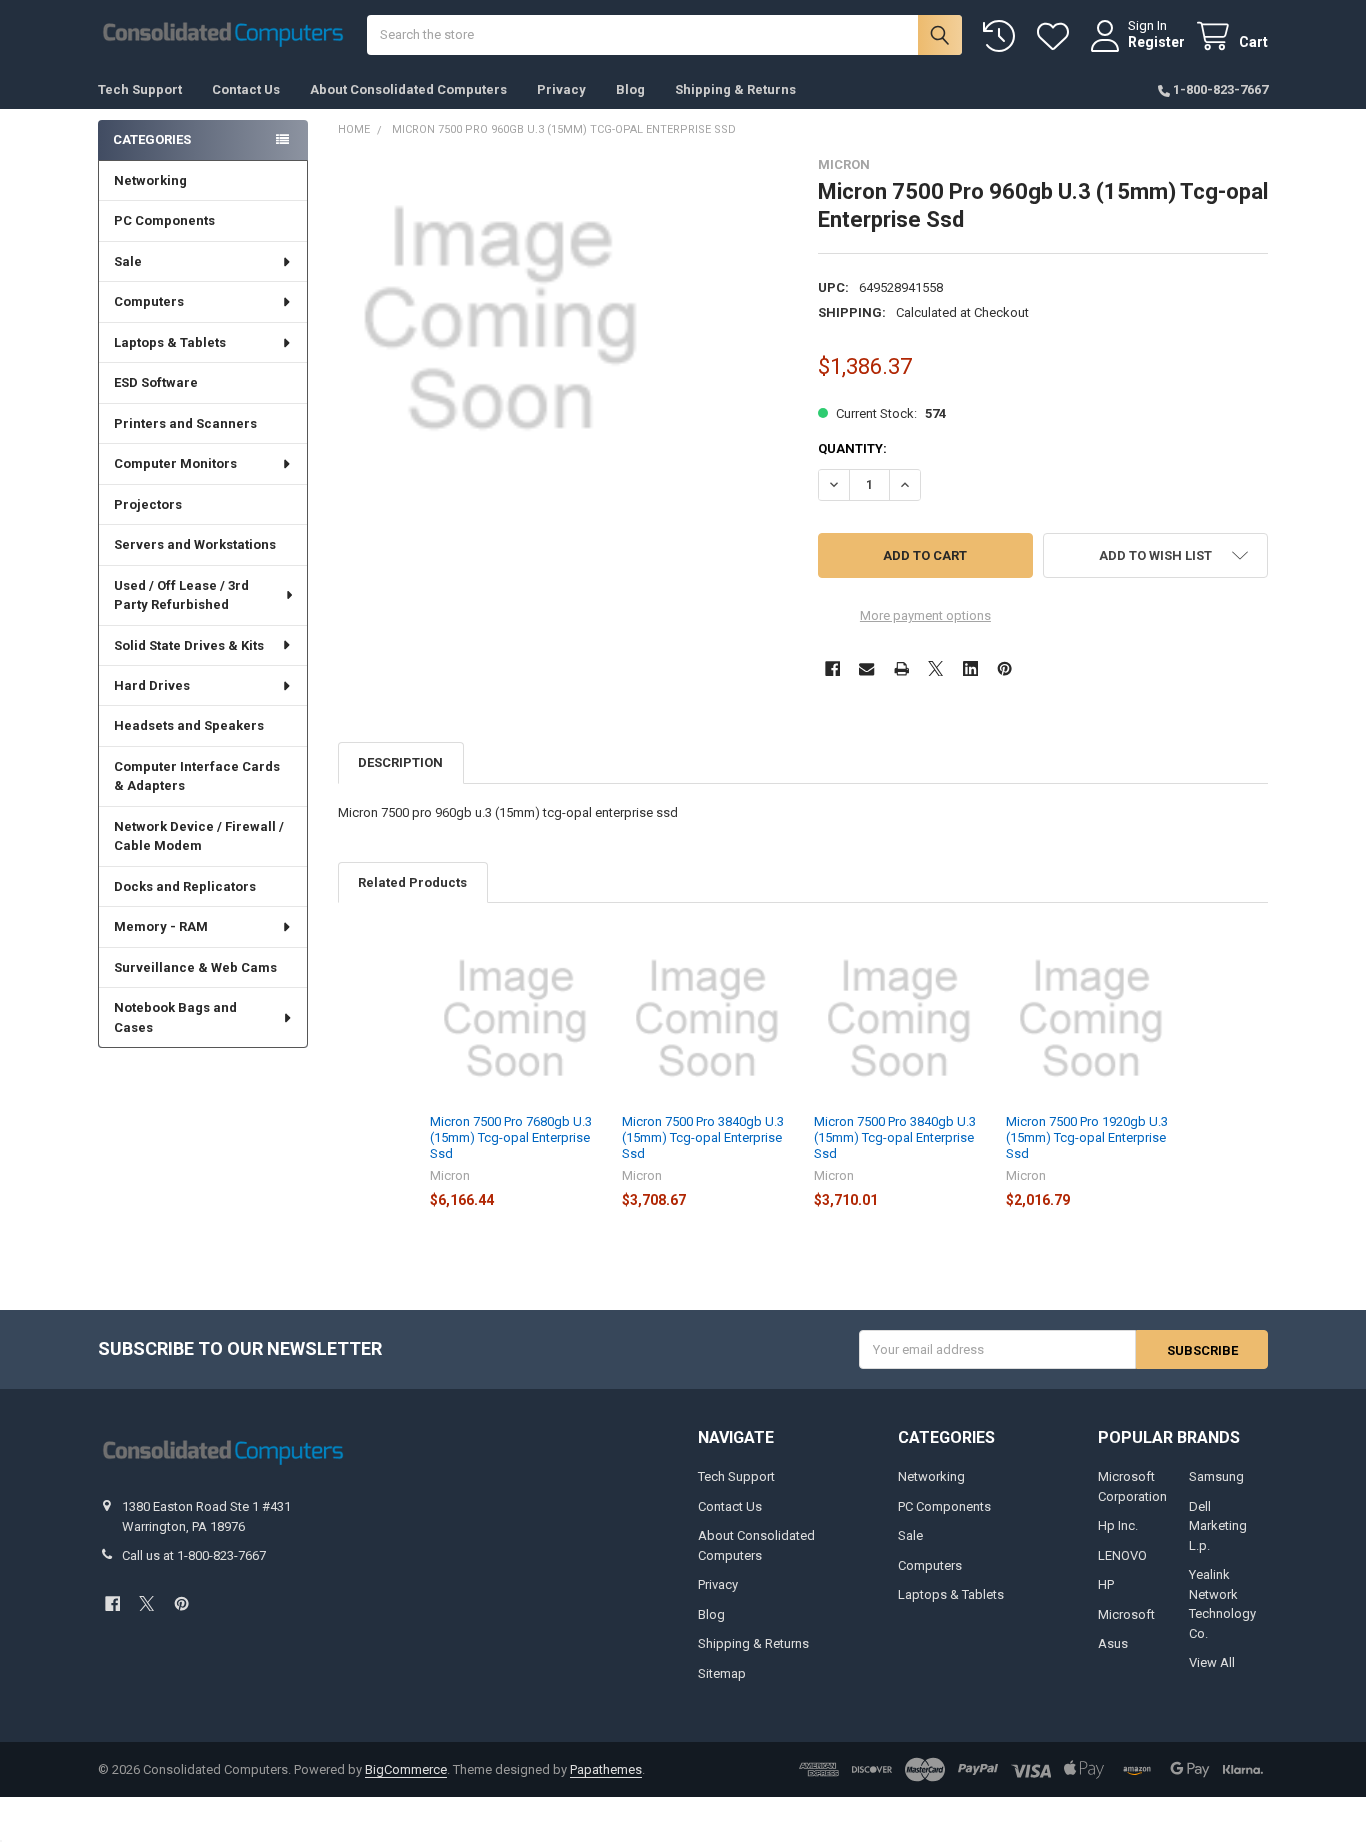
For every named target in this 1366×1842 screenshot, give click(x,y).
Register (1156, 42)
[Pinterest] (1004, 668)
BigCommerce (406, 1769)
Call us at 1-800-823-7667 (194, 1555)
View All (1212, 1662)
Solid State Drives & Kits (189, 645)
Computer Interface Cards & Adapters (197, 776)
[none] (500, 319)
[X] (935, 668)
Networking (150, 180)
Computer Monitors (175, 463)
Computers (149, 301)
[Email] (866, 668)
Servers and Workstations (195, 544)
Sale (128, 261)
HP (1106, 1584)
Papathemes (606, 1769)
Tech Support (140, 89)
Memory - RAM (161, 926)
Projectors (148, 504)
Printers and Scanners (185, 423)
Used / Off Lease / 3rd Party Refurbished (181, 595)
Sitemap (722, 1673)
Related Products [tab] (412, 882)
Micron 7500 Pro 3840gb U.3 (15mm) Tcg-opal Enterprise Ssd (703, 1138)
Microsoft (1126, 1614)
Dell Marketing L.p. (1218, 1526)
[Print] (901, 668)
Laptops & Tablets (170, 342)
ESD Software (156, 382)
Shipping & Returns (735, 89)
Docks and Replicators (185, 886)
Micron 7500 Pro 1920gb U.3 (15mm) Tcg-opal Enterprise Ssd (1087, 1138)
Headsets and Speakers (189, 725)
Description (400, 762)
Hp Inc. (1118, 1525)
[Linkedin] (970, 668)
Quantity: (852, 448)
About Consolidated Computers (408, 89)
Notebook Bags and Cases (175, 1017)
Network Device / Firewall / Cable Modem (199, 836)
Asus (1113, 1643)
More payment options (925, 615)
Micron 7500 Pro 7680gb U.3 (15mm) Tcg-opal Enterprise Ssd (511, 1138)
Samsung (1216, 1476)
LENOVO (1122, 1555)
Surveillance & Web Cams (195, 967)
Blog (630, 89)
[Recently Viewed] (1003, 36)
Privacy (561, 89)
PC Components (164, 220)
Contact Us (246, 89)
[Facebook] (832, 668)
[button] (1155, 555)
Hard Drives (152, 685)
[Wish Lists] (1057, 36)
